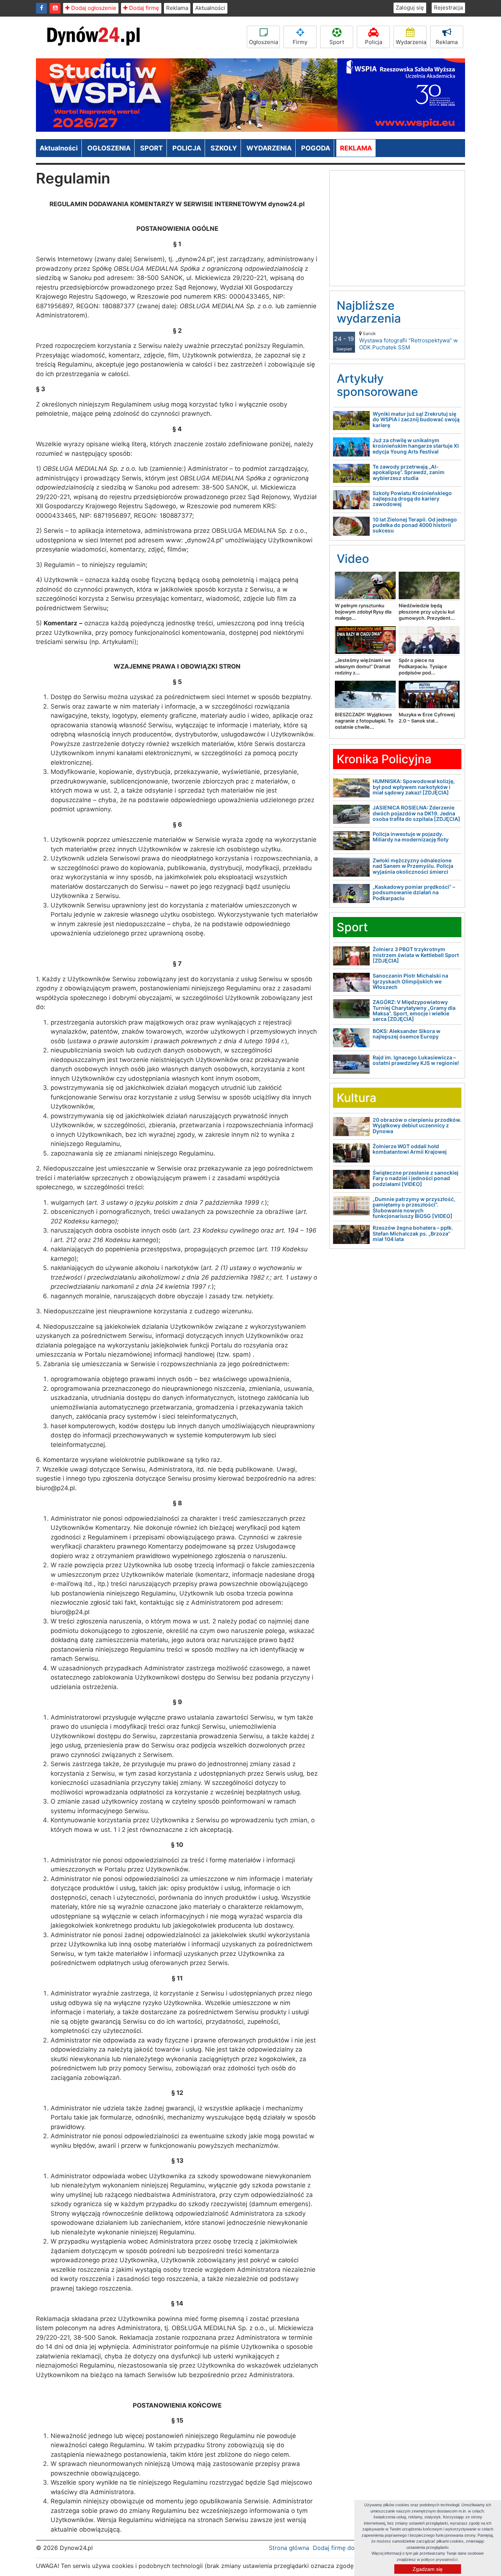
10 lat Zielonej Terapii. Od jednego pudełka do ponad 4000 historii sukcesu (415, 525)
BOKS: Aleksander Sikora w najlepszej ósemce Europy (407, 1034)
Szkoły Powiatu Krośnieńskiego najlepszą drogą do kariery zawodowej (412, 499)
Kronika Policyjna (384, 759)
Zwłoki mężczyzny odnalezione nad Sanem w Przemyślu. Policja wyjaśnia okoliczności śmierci (413, 866)
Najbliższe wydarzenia (369, 312)
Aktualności (210, 8)
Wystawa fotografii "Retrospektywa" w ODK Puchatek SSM (408, 341)
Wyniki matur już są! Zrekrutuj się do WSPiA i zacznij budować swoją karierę (416, 419)
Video (353, 559)
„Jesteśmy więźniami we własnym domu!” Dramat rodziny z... (363, 666)
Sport (337, 42)
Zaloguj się (410, 8)
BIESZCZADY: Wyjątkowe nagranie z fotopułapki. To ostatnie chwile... (364, 721)
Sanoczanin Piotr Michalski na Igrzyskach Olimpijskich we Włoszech (410, 981)
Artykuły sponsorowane (377, 385)
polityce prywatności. (440, 2559)
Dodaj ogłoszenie (93, 8)
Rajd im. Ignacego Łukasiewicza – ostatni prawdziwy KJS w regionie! (416, 1060)
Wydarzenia (411, 42)
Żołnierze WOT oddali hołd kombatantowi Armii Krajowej (410, 1149)
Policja (374, 42)
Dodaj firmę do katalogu (347, 2548)
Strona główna (289, 2548)
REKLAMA (356, 148)
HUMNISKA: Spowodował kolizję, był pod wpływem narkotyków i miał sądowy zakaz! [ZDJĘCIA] (414, 787)
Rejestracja (448, 8)
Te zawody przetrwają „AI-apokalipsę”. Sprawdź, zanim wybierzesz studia (409, 472)
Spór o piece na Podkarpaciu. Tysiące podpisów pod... (423, 666)
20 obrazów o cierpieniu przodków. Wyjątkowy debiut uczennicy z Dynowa (417, 1125)
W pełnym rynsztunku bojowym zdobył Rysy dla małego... (363, 612)
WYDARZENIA (269, 148)
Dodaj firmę (143, 8)
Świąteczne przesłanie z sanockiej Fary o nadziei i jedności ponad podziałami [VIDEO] (416, 1178)
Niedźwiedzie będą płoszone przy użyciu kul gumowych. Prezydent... (427, 612)
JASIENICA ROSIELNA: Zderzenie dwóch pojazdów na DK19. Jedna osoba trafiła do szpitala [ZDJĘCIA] (416, 813)
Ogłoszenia (264, 42)
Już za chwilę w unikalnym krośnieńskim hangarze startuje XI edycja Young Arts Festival (416, 446)
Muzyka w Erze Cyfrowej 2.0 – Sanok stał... (427, 718)
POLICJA (187, 148)
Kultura (356, 1098)
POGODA (316, 148)
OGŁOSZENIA (109, 148)
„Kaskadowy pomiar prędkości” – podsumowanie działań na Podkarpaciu (414, 892)
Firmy (300, 42)
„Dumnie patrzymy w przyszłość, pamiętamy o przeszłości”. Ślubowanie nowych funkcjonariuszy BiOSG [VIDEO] (414, 1207)
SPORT (151, 148)
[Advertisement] (397, 225)
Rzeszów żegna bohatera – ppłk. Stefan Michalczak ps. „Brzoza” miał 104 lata (413, 1233)
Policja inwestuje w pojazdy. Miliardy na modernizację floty (411, 837)
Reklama (177, 8)
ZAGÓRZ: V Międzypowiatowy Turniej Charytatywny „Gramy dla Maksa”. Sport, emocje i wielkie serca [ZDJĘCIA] (414, 1010)
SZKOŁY (224, 148)
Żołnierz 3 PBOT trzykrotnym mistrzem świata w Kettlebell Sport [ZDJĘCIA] (416, 955)
